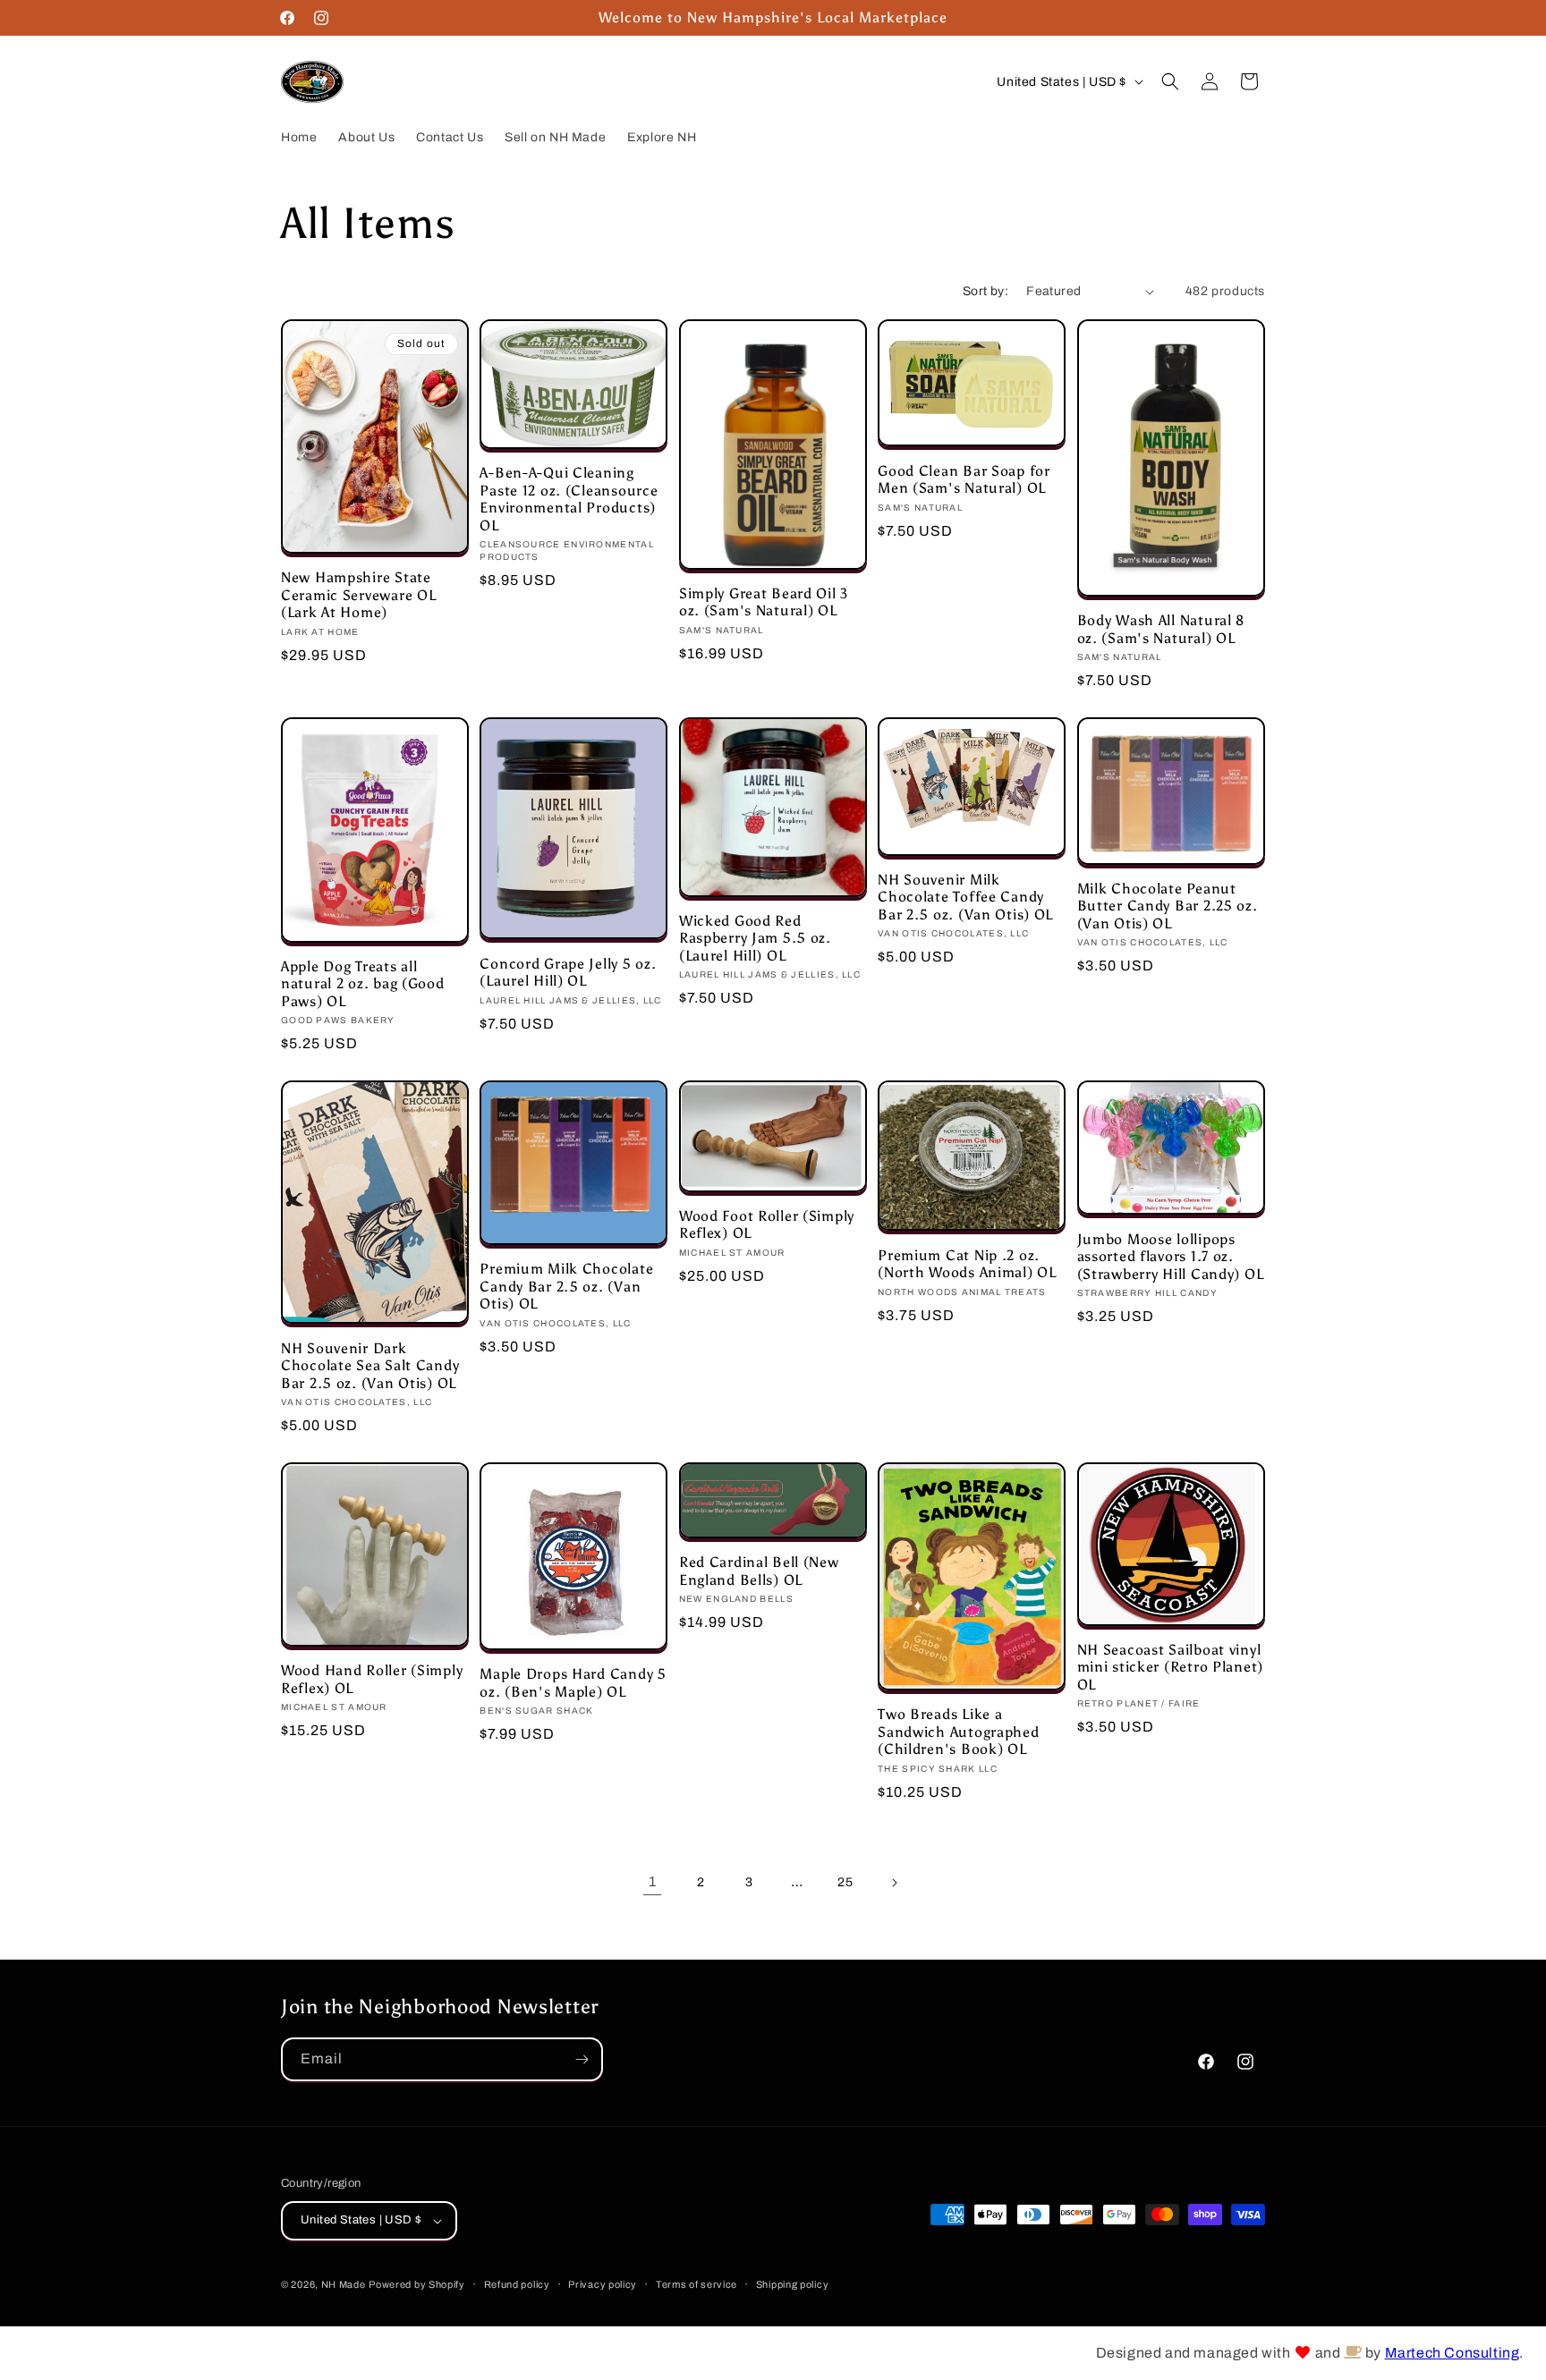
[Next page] (894, 1883)
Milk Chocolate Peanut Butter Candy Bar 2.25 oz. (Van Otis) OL (1168, 906)
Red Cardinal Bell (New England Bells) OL (759, 1571)
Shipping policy (793, 2284)
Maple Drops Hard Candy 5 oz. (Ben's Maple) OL (573, 1682)
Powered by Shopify (417, 2284)
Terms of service (697, 2284)
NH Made (344, 2284)
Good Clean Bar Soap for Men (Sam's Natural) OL (964, 479)
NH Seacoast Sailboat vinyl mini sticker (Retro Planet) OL (1170, 1667)
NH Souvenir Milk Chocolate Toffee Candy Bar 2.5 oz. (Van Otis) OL (965, 897)
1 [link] (653, 1881)
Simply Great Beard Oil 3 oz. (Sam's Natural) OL (764, 602)
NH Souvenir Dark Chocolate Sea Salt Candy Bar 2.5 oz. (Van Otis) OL (370, 1366)
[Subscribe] (582, 2059)
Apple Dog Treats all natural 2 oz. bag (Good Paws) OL (363, 984)
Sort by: (985, 291)
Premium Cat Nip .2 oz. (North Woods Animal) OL (967, 1264)
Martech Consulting (1453, 2353)
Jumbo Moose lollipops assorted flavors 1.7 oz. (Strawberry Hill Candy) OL (1171, 1257)
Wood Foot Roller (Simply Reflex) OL (767, 1224)
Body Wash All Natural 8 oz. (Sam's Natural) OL (1161, 629)
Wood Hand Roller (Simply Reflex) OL (372, 1679)
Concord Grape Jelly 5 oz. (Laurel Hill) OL (568, 972)
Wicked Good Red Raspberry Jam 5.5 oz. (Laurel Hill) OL (755, 938)
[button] (1170, 81)
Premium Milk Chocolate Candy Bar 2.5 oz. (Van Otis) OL (566, 1286)
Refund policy (517, 2284)
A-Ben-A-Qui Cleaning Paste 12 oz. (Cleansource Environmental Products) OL (569, 499)
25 (845, 1882)
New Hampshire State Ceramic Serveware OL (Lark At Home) (358, 595)
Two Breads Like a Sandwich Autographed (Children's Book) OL (958, 1732)
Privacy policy (603, 2284)
